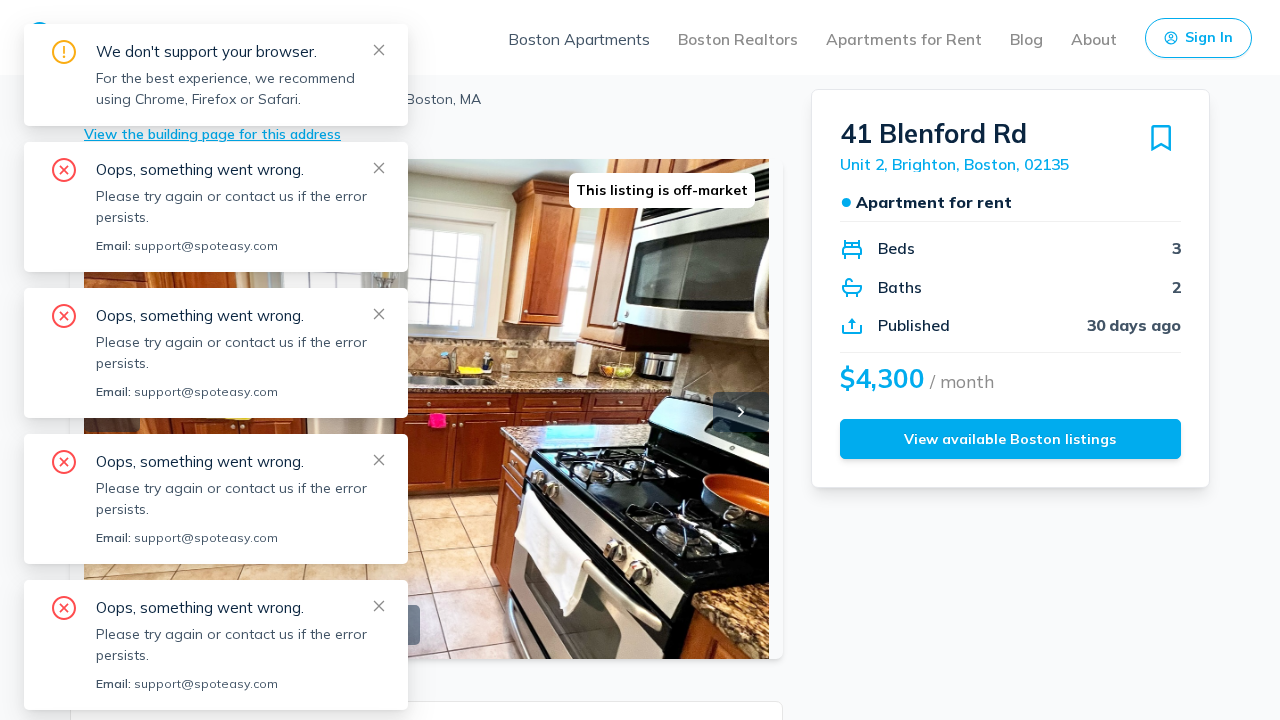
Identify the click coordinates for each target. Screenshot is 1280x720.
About (1094, 39)
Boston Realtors (738, 39)
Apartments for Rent (904, 39)
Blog (1026, 39)
